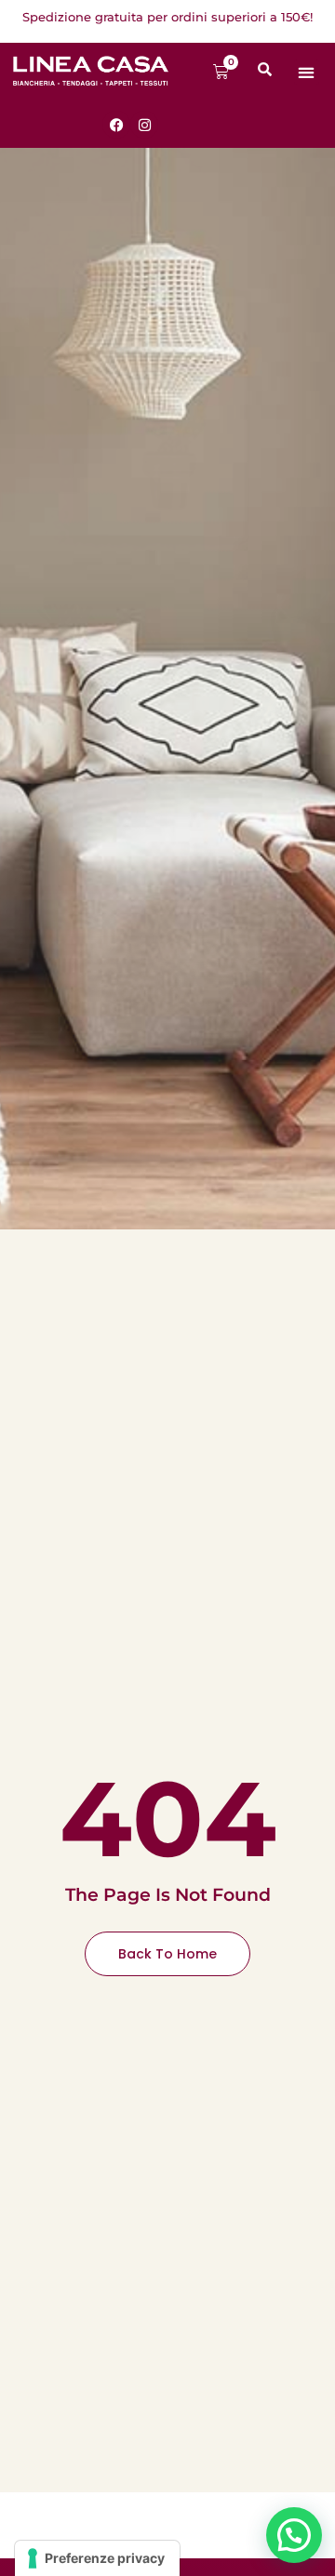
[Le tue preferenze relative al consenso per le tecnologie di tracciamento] (97, 2558)
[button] (307, 72)
